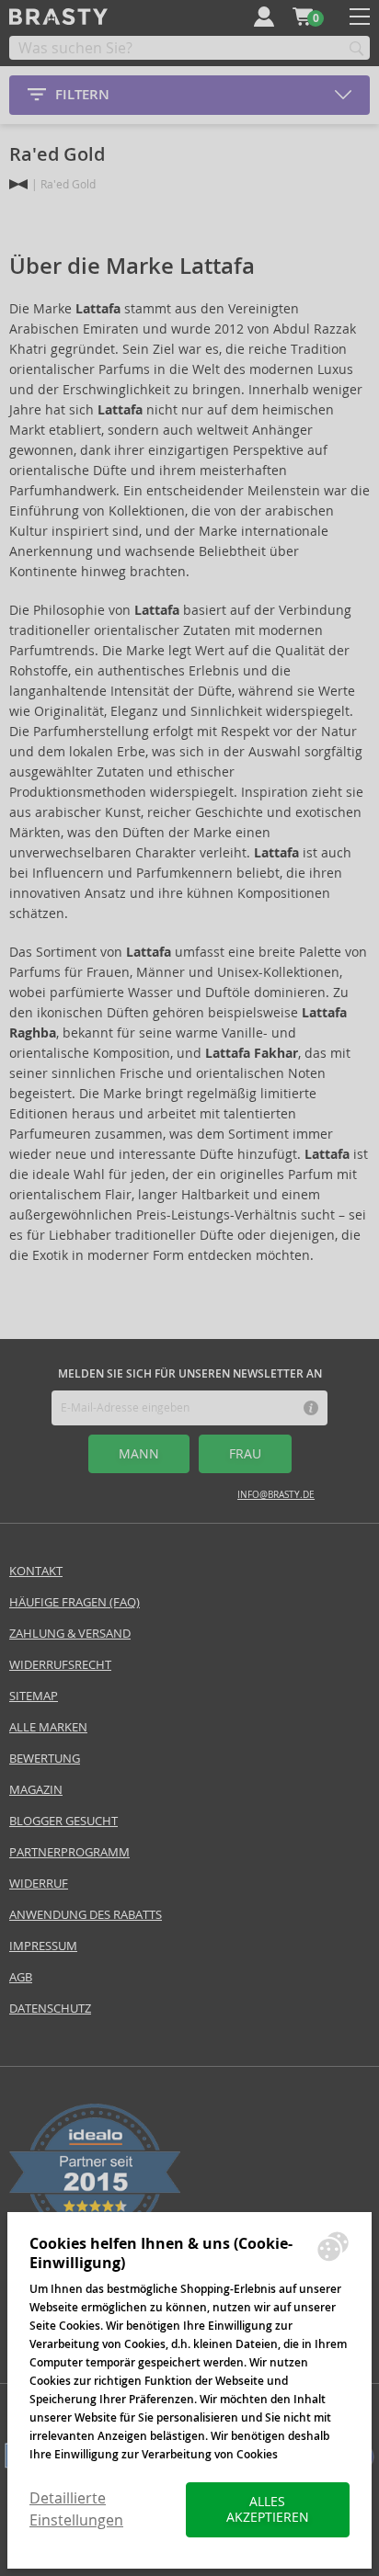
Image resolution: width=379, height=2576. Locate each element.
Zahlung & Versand (70, 1634)
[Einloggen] (264, 17)
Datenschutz (50, 2009)
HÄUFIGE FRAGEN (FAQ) (75, 1602)
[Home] (18, 184)
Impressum (43, 1946)
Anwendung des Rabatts (86, 1915)
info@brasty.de (276, 1495)
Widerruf (39, 1884)
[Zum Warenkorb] (303, 17)
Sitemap (34, 1696)
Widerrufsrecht (60, 1665)
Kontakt (36, 1571)
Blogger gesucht (63, 1821)
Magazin (36, 1790)
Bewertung (45, 1759)
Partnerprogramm (69, 1852)
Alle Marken (48, 1727)
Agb (21, 1977)
